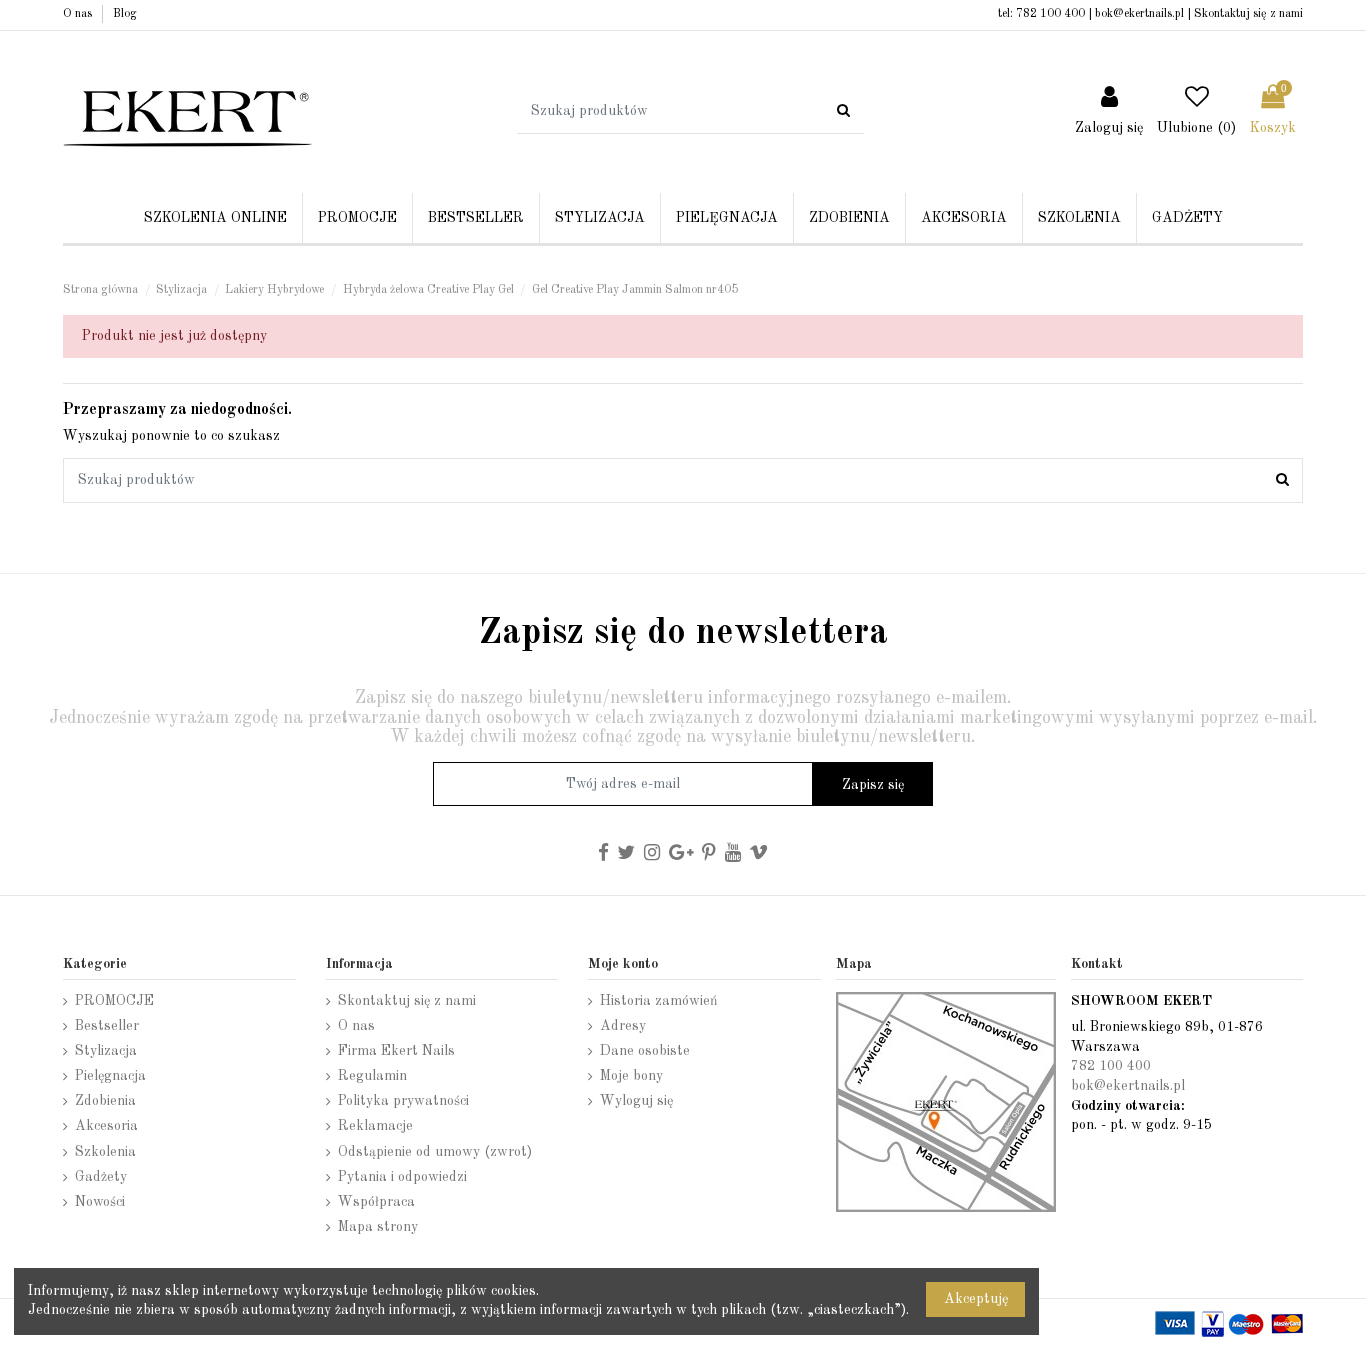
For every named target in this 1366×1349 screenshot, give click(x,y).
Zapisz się (873, 785)
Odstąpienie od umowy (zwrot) (435, 1152)
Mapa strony (378, 1227)
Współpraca (376, 1202)
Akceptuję (976, 1299)
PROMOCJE (114, 1001)
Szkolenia (105, 1152)
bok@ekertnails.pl (1139, 14)
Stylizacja (106, 1051)
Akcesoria (106, 1126)
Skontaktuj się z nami (1248, 14)
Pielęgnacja (110, 1076)
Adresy (623, 1026)
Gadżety (101, 1177)
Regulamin (372, 1076)
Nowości (100, 1202)
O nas (79, 14)
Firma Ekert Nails (396, 1051)
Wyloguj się (636, 1101)
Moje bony (631, 1076)
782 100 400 (1050, 14)
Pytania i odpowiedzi (402, 1177)
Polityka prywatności (403, 1101)
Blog (125, 14)
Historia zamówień (659, 1001)
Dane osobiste (645, 1051)
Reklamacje (375, 1126)
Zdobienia (105, 1101)
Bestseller (107, 1026)
